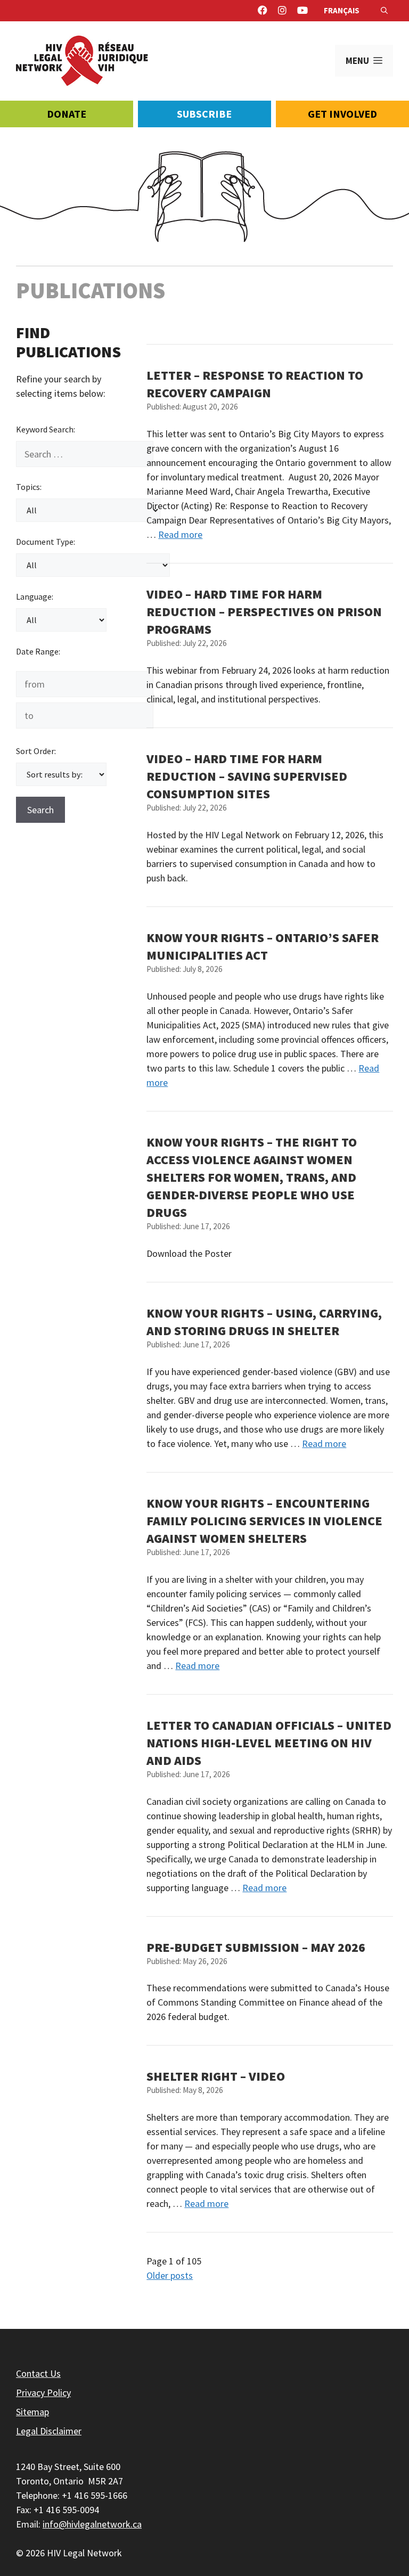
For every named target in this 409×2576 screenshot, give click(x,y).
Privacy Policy (43, 2393)
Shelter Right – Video (216, 2076)
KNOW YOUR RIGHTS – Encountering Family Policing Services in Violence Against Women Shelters (264, 1521)
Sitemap (32, 2412)
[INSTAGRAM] (282, 11)
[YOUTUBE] (302, 11)
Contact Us (38, 2373)
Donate (67, 114)
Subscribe (204, 114)
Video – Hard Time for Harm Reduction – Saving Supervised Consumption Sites (247, 776)
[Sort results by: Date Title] (61, 774)
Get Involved (342, 114)
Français (342, 10)
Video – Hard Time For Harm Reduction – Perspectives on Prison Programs (264, 612)
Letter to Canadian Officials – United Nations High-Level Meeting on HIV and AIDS (269, 1743)
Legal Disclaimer (49, 2431)
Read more (180, 534)
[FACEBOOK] (263, 11)
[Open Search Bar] (384, 11)
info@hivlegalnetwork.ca (92, 2524)
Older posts (170, 2275)
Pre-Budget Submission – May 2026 (256, 1947)
